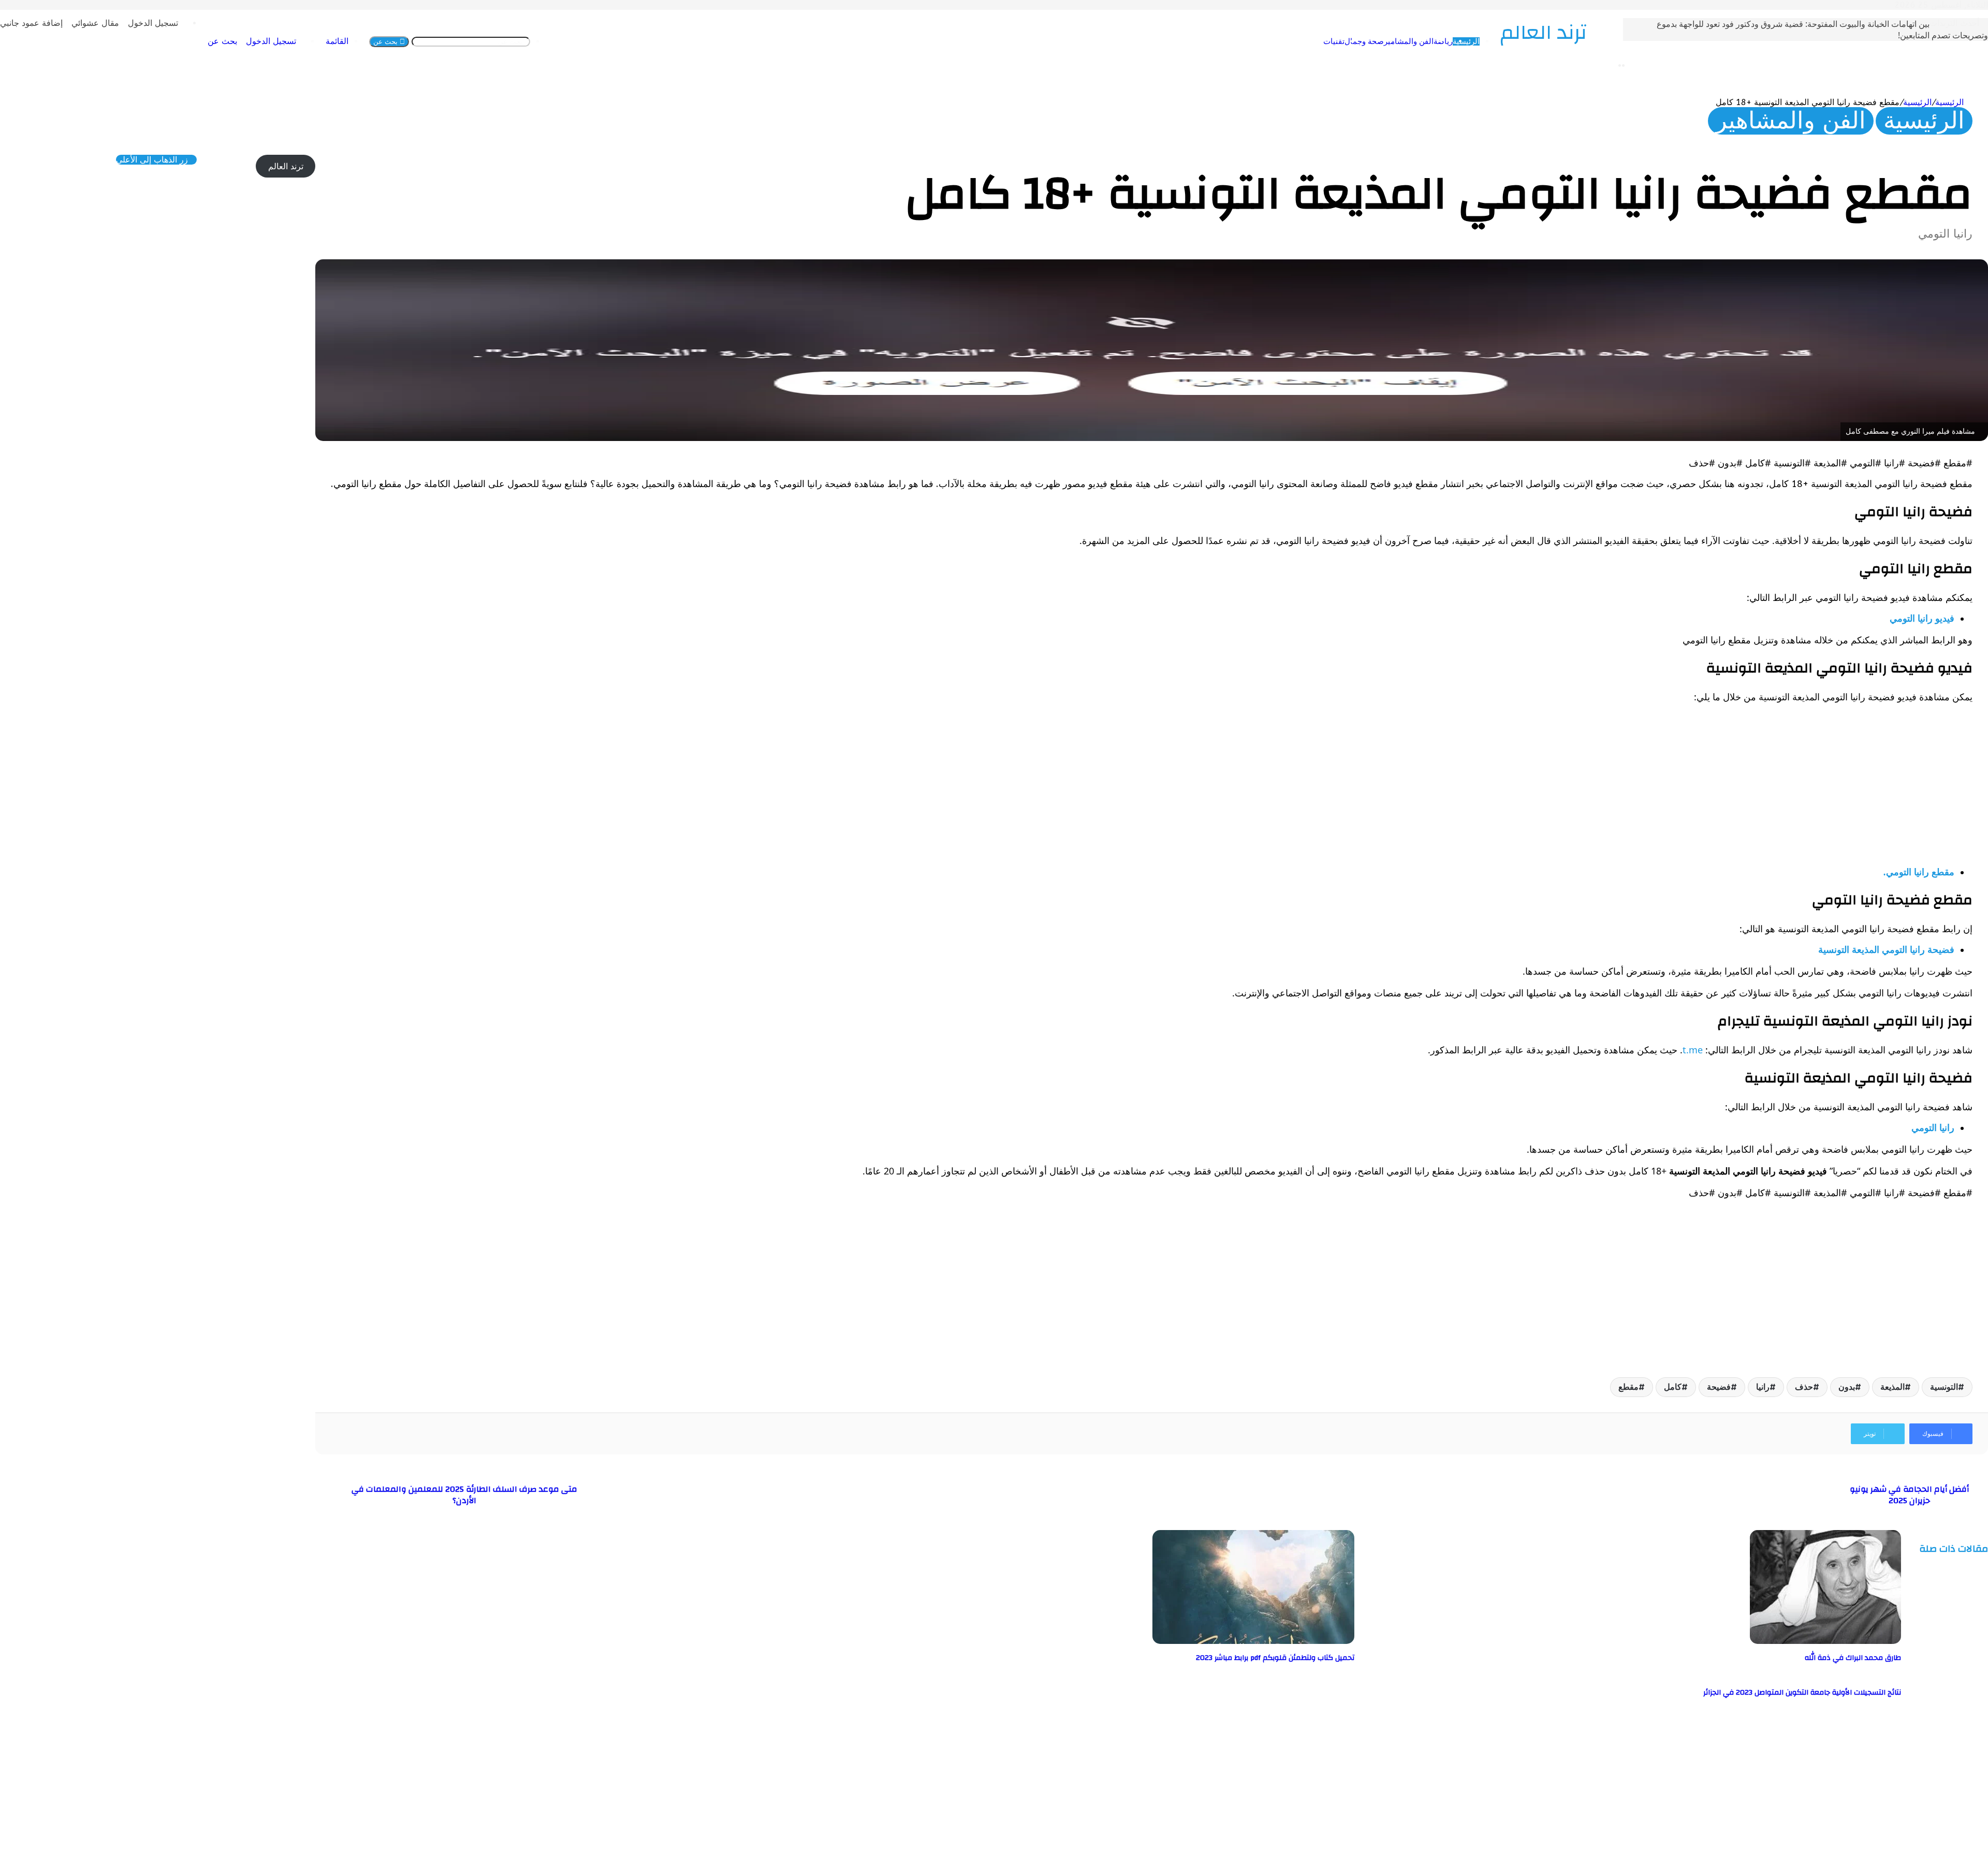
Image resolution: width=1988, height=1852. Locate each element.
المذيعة (1892, 1387)
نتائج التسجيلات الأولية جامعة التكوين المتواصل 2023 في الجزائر (1802, 1693)
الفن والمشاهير (1344, 41)
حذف (1804, 1387)
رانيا (1763, 1387)
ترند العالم (286, 166)
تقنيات (1270, 41)
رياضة (1379, 41)
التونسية (1944, 1387)
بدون (1847, 1387)
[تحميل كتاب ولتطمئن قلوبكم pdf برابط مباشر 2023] (1253, 1641)
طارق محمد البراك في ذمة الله (1853, 1658)
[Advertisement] (1662, 785)
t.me (1693, 1050)
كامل (1673, 1387)
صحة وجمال (1300, 41)
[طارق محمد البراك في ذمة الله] (1825, 1641)
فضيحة (1719, 1387)
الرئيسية (1402, 41)
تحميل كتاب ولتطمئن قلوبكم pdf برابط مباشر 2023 (1275, 1658)
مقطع (1628, 1387)
